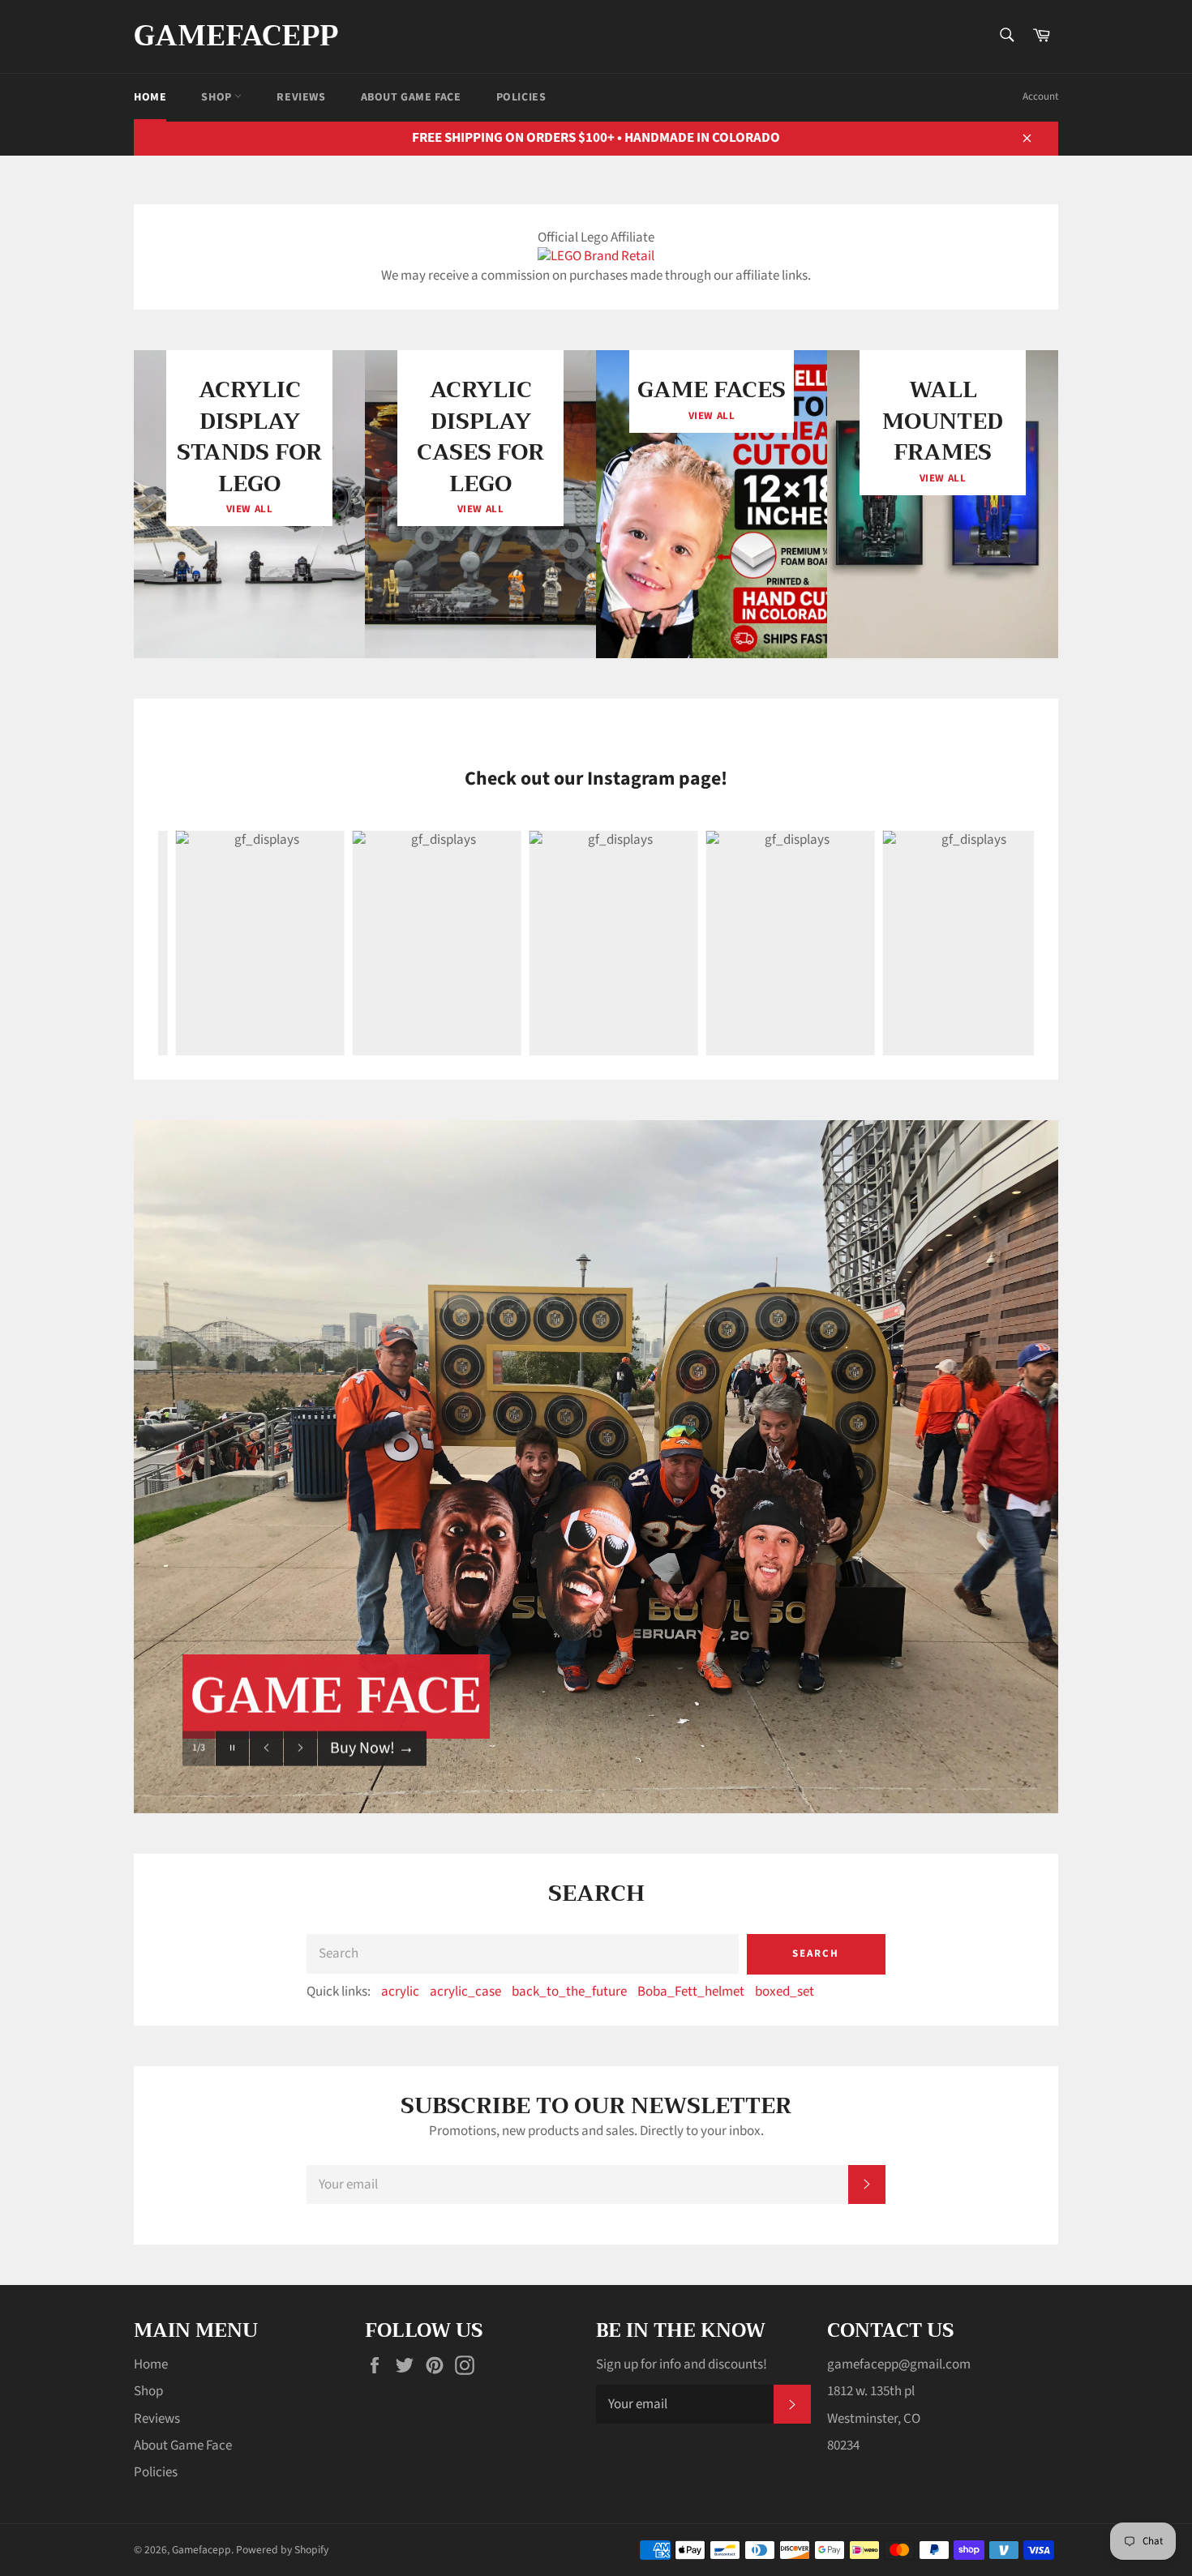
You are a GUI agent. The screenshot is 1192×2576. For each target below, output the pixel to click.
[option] (596, 1467)
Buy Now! (372, 1779)
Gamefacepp (236, 36)
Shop (218, 97)
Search (816, 1953)
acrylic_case (465, 1992)
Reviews (301, 97)
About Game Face (411, 97)
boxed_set (785, 1992)
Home (150, 97)
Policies (521, 97)
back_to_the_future (569, 1992)
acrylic (400, 1992)
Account (1040, 96)
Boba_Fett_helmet (691, 1992)
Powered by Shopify (282, 2550)
